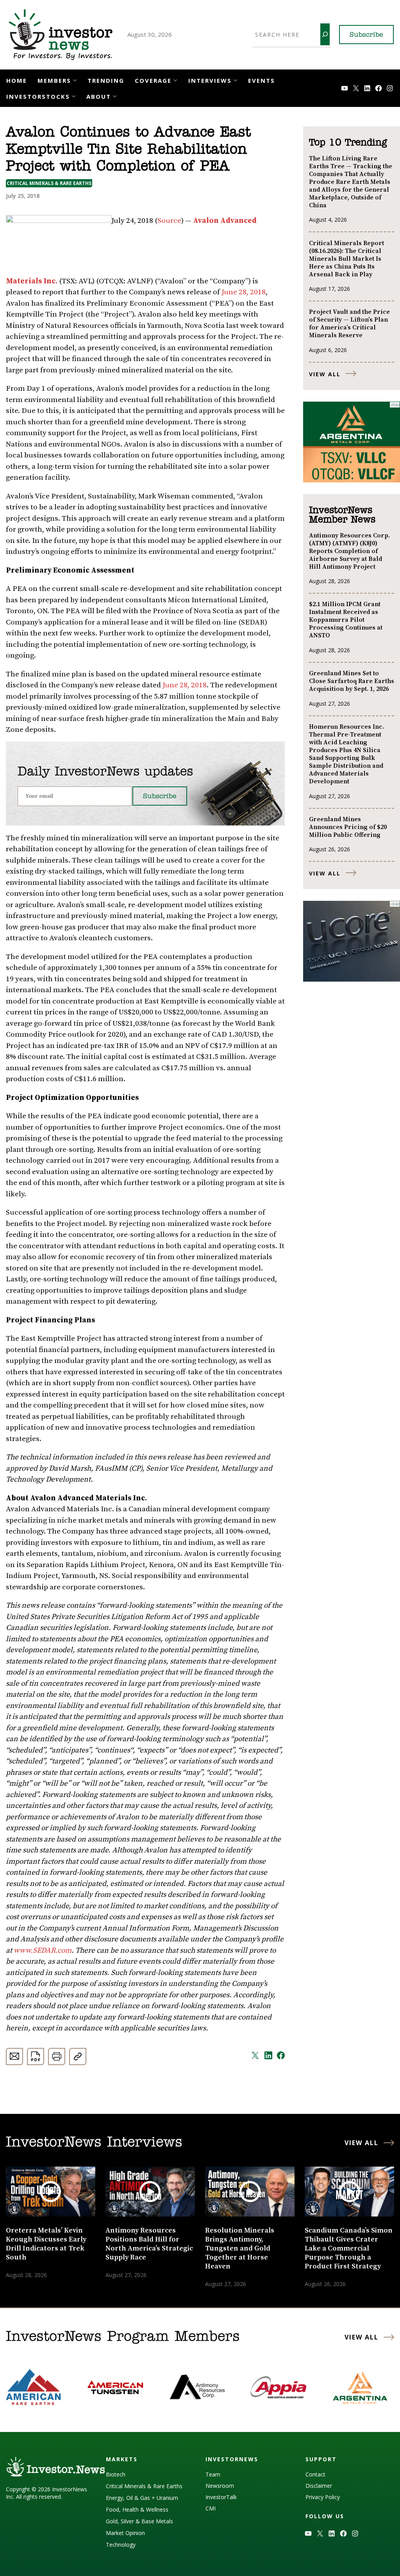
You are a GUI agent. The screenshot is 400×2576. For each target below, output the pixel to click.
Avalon (207, 221)
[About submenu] (115, 96)
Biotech (116, 2474)
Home (17, 80)
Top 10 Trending (348, 143)
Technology (121, 2545)
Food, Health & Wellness (137, 2509)
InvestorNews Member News (342, 515)
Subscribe (366, 35)
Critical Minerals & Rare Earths (49, 183)
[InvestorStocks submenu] (74, 96)
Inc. (50, 281)
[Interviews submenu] (235, 80)
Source (169, 221)
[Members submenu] (75, 80)
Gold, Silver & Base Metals (139, 2521)
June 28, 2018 (244, 292)
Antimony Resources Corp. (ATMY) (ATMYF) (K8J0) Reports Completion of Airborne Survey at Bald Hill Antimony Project (349, 551)
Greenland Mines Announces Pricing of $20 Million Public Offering (348, 827)
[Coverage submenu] (175, 80)
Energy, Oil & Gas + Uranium (142, 2498)
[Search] (325, 34)
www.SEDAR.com (43, 1951)
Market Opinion (125, 2533)
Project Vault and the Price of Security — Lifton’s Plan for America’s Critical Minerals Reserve (349, 324)
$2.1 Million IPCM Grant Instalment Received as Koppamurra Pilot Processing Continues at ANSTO (346, 620)
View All (325, 374)
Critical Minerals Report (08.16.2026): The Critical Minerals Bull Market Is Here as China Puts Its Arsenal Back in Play (346, 259)
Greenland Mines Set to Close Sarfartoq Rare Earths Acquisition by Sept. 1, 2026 (352, 681)
